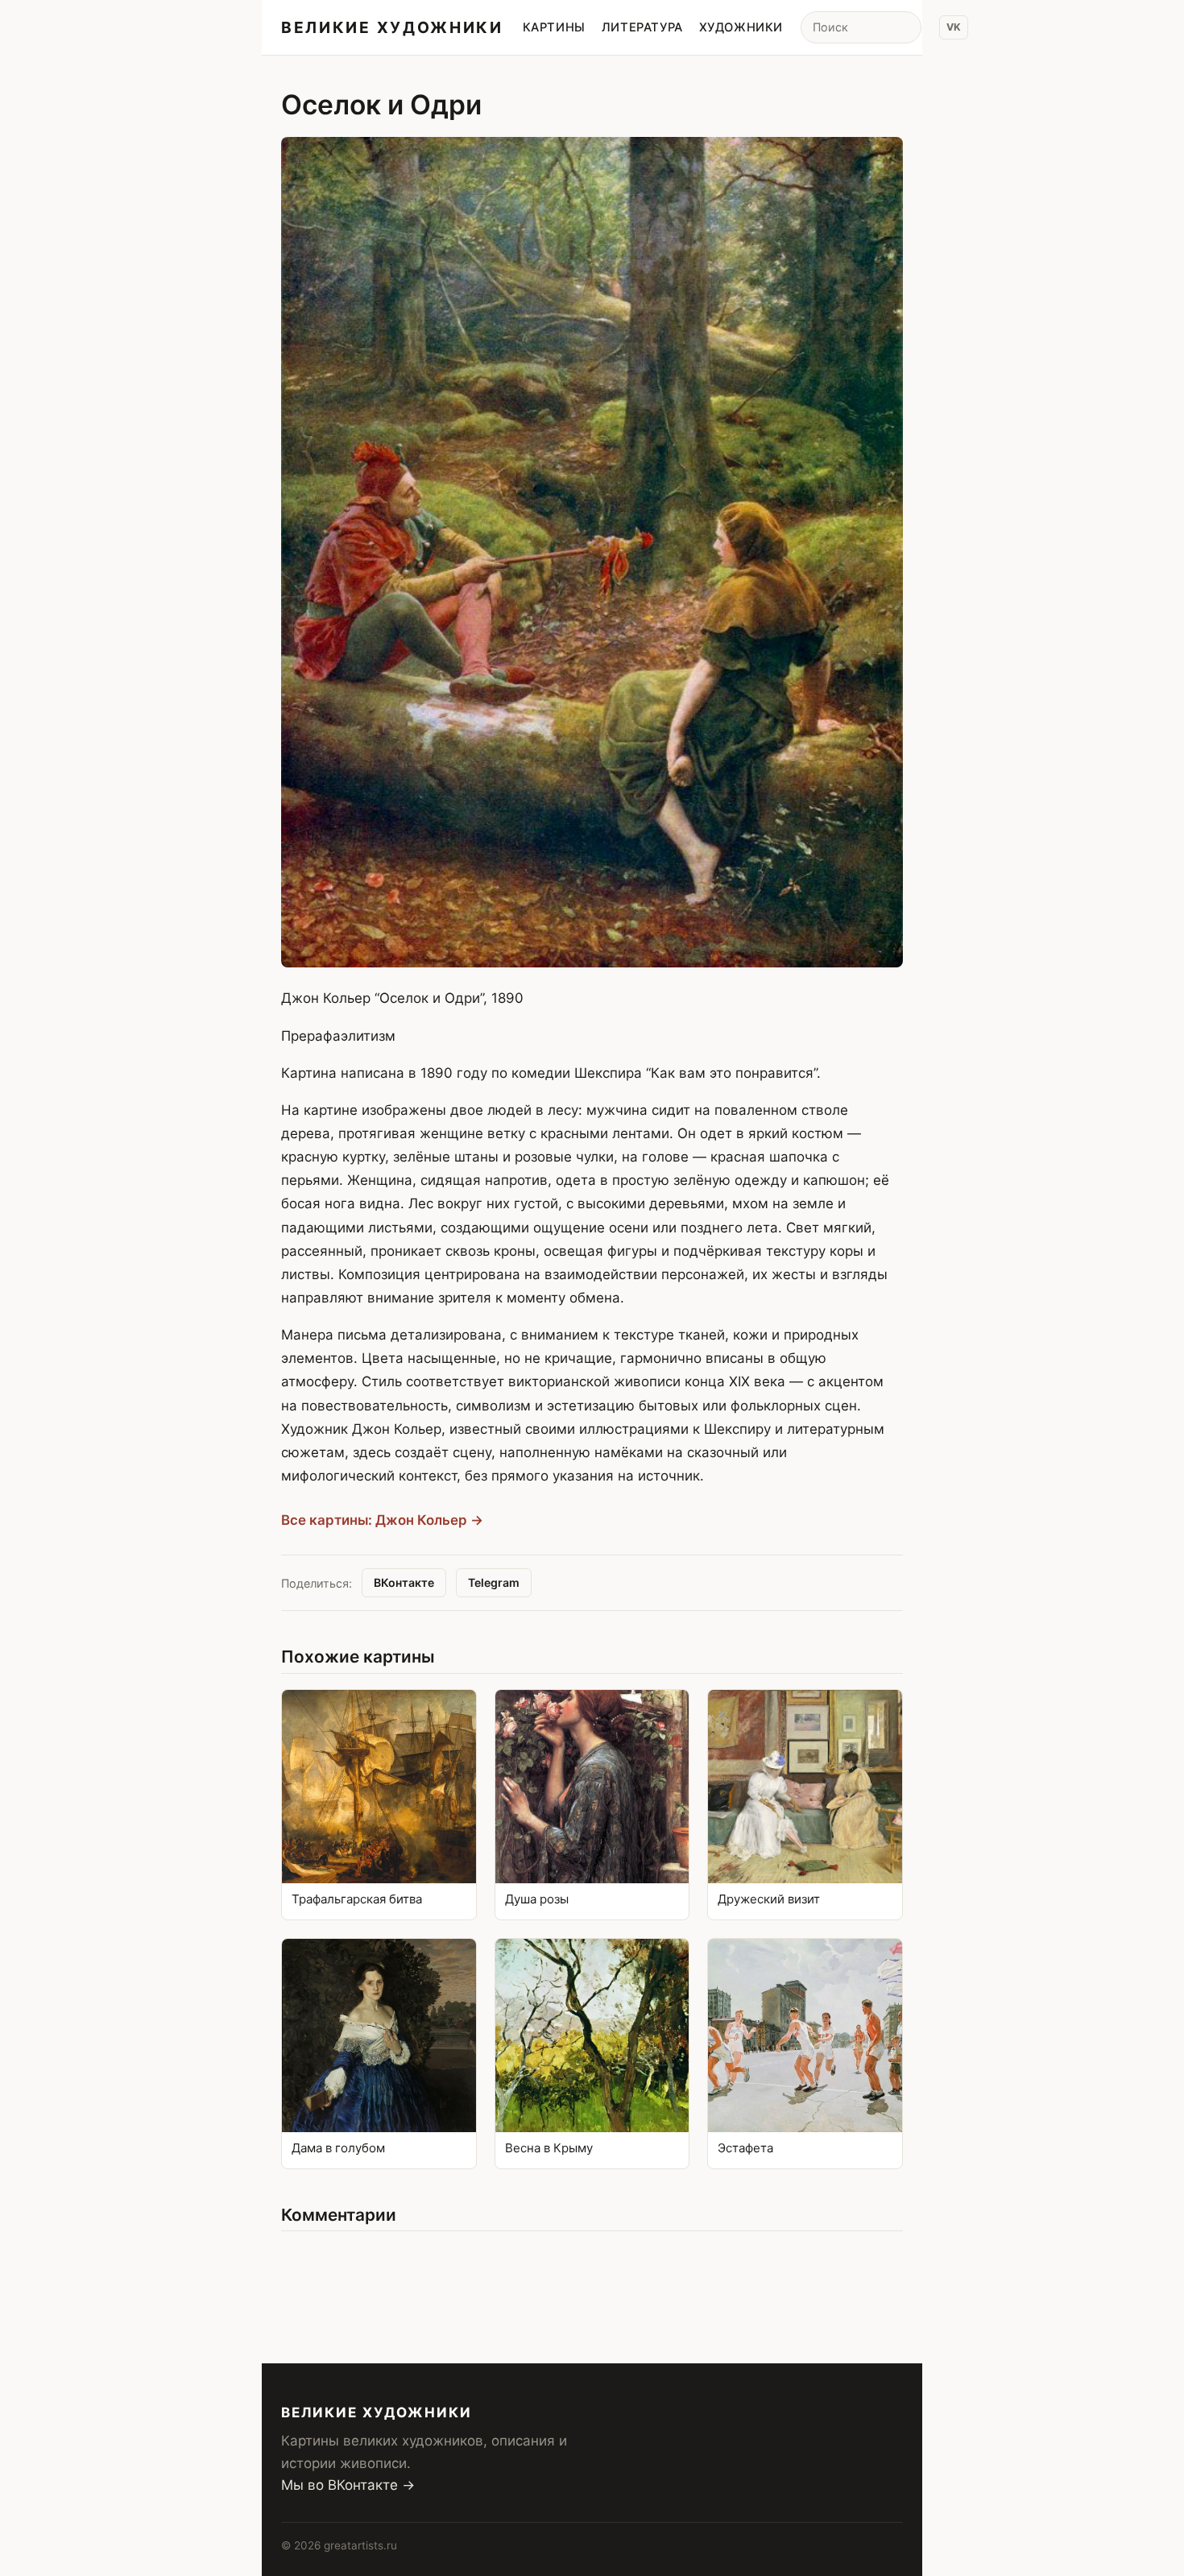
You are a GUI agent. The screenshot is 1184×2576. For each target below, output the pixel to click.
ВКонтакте (404, 1582)
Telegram (494, 1582)
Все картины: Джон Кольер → (382, 1520)
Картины (554, 27)
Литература (642, 27)
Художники (741, 27)
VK (954, 27)
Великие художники (392, 27)
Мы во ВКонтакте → (348, 2485)
